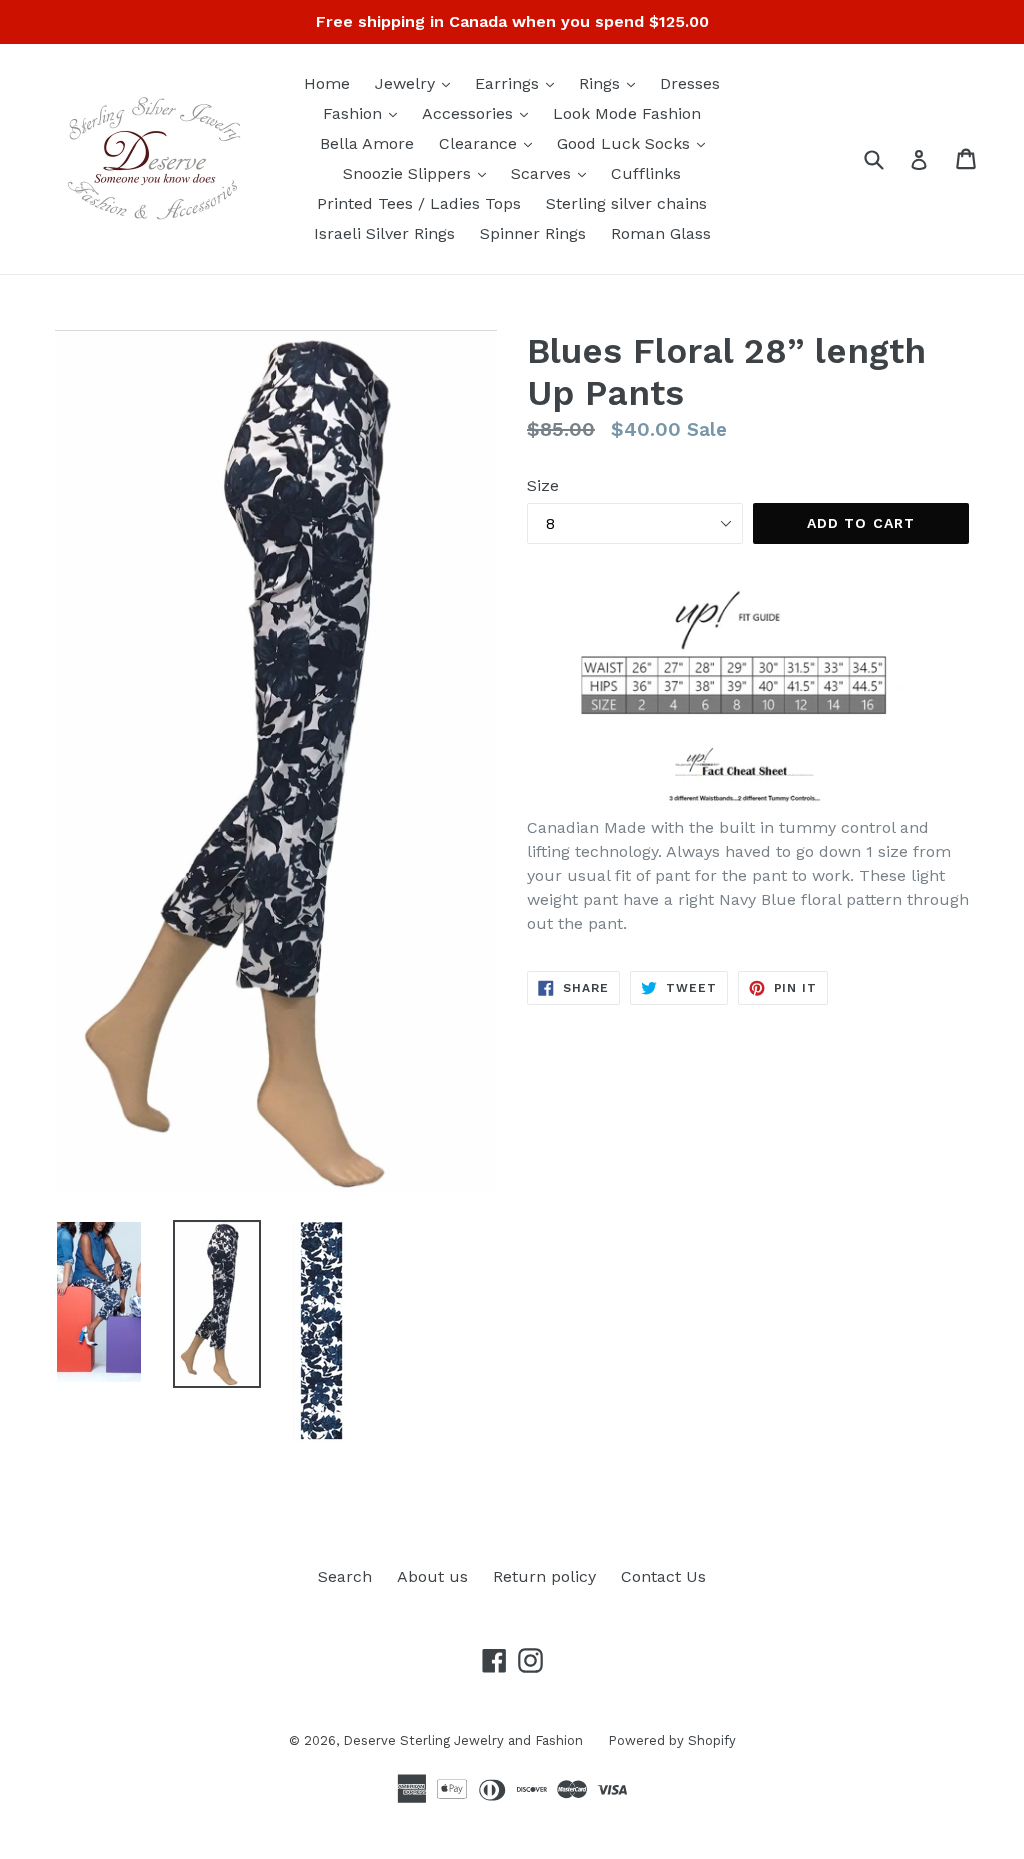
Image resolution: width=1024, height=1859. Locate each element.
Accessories (480, 113)
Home (327, 83)
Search (345, 1576)
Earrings (519, 83)
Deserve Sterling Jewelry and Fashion (463, 1740)
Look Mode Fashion (627, 113)
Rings (612, 83)
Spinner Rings (533, 233)
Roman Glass (661, 233)
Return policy (544, 1576)
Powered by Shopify (672, 1740)
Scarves (553, 173)
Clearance (490, 143)
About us (432, 1576)
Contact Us (663, 1576)
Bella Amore (367, 143)
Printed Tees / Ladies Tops (419, 203)
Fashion (365, 113)
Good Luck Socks (636, 143)
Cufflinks (646, 173)
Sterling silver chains (626, 203)
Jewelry (417, 83)
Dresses (690, 83)
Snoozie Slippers (419, 173)
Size (543, 485)
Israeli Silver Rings (384, 233)
